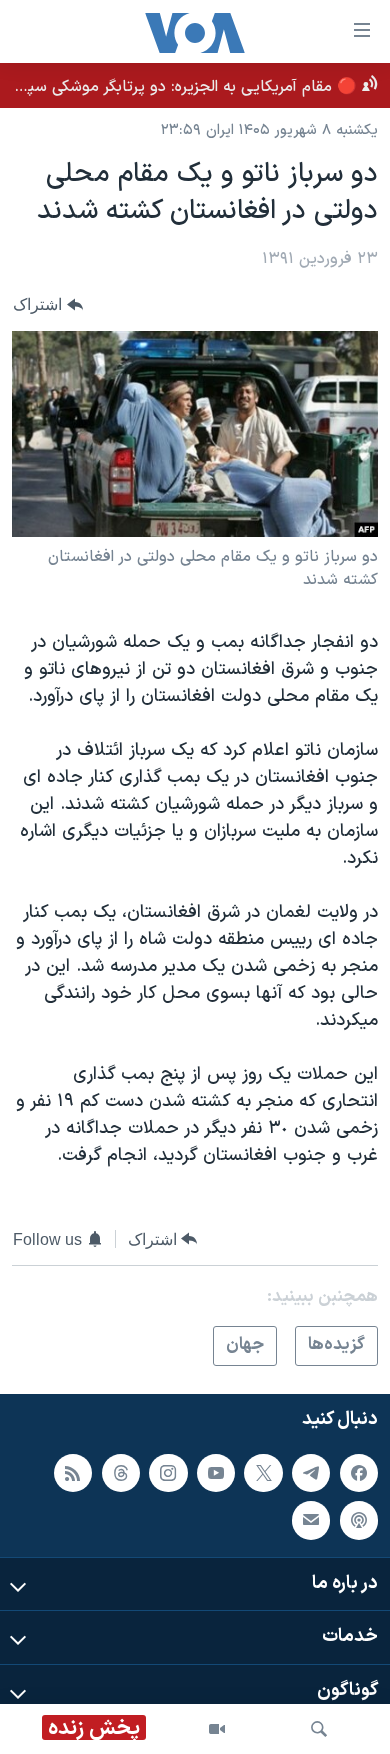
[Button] (48, 305)
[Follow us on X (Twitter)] (263, 1472)
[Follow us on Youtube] (216, 1472)
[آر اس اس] (73, 1472)
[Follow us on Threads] (121, 1472)
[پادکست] (359, 1520)
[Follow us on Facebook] (359, 1472)
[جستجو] (319, 1729)
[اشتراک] (311, 1520)
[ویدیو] (217, 1729)
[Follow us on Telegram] (311, 1472)
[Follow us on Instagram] (168, 1472)
